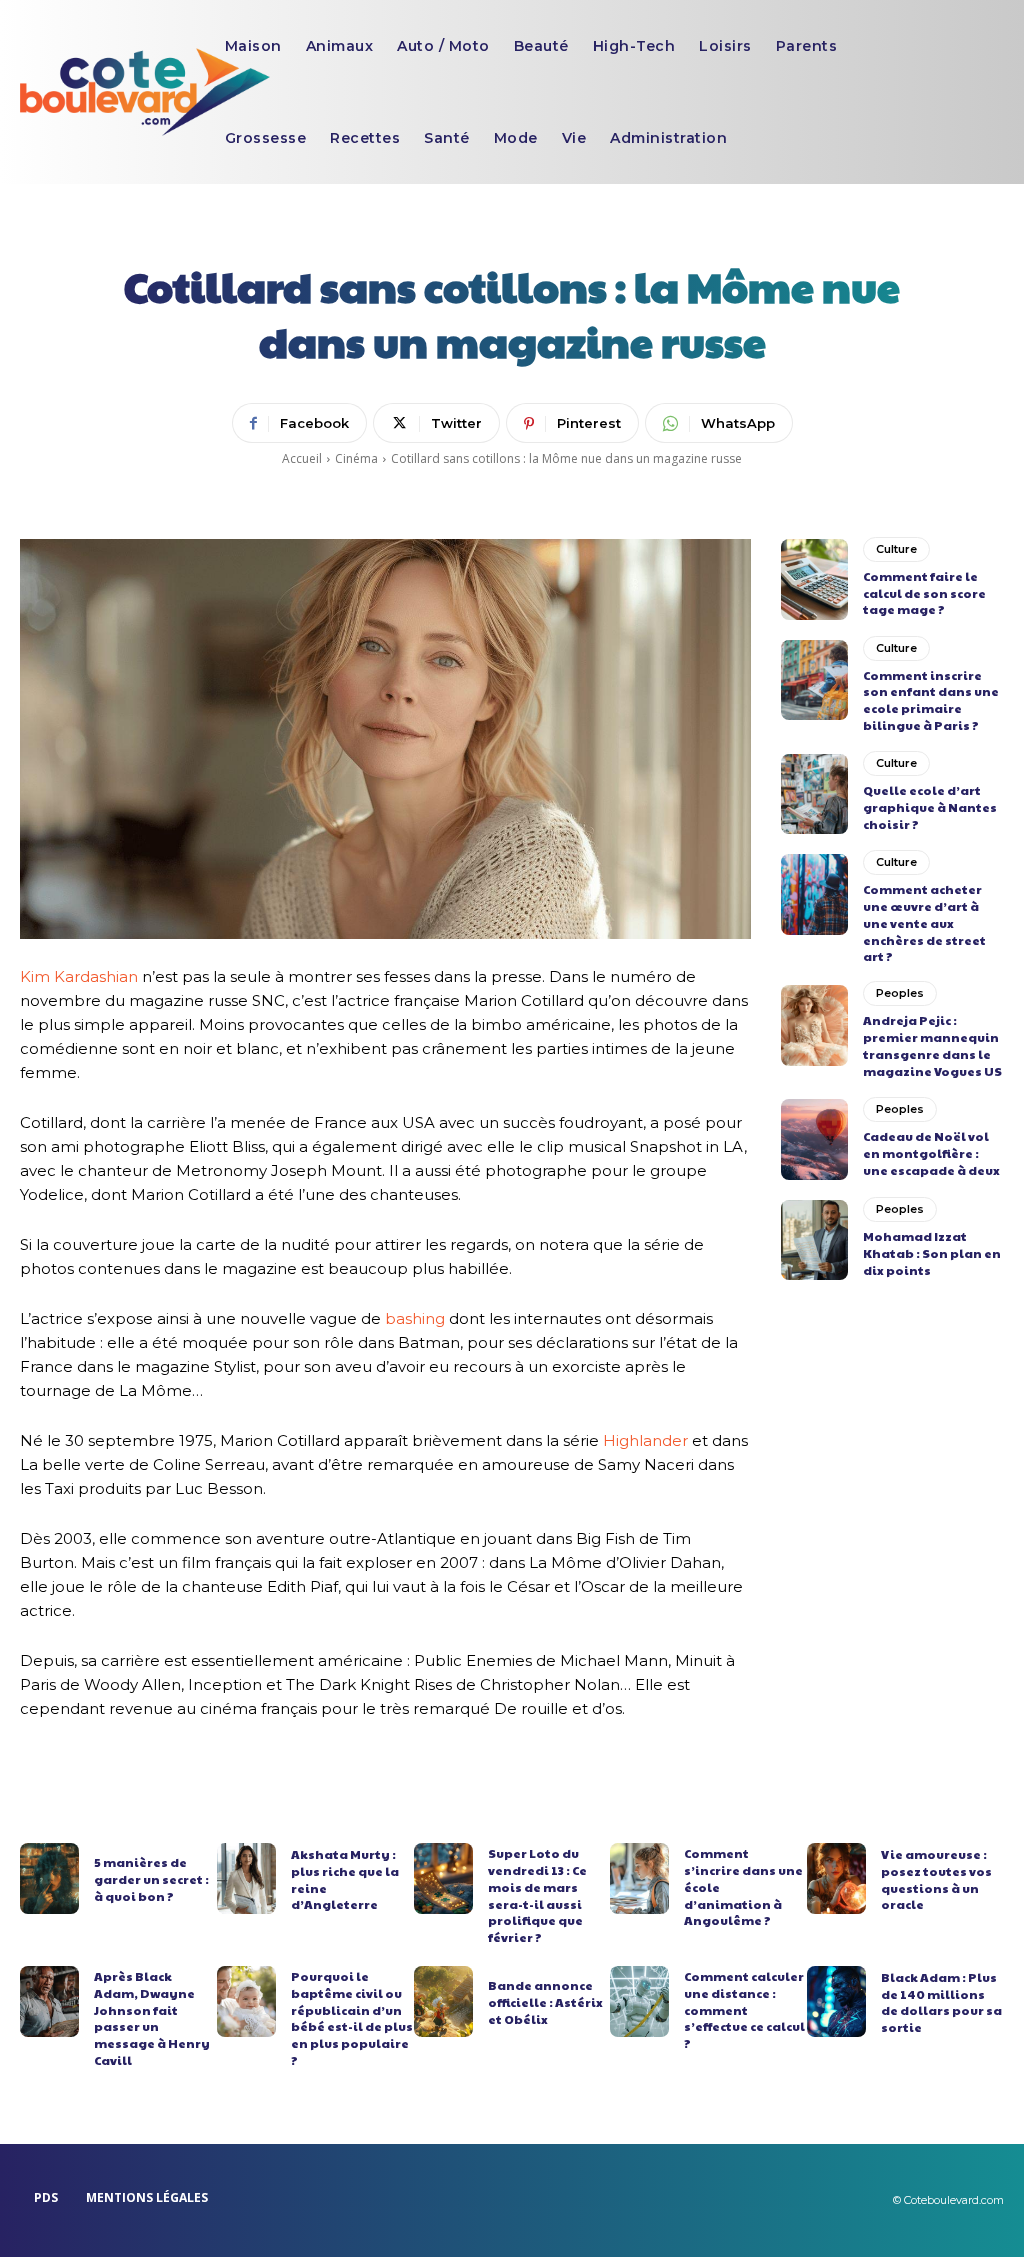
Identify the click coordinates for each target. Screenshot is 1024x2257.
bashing (415, 1318)
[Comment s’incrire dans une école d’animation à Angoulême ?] (639, 1878)
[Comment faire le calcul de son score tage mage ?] (814, 579)
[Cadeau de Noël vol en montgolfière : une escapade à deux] (814, 1139)
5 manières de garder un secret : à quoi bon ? (151, 1879)
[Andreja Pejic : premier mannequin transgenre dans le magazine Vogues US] (814, 1025)
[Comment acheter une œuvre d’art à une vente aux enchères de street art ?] (814, 894)
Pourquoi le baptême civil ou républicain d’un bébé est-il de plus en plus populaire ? (352, 2018)
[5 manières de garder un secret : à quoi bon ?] (49, 1878)
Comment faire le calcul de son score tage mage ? (924, 593)
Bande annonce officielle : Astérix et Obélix (545, 2002)
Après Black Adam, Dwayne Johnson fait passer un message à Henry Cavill (152, 2018)
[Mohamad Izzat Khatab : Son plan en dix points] (814, 1240)
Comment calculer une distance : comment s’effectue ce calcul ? (744, 2009)
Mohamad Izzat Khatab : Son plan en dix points (932, 1253)
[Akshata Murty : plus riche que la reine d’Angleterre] (246, 1878)
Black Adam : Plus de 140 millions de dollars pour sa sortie (941, 2002)
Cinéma (356, 458)
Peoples (900, 993)
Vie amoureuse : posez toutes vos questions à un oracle (936, 1879)
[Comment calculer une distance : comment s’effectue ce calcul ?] (639, 2001)
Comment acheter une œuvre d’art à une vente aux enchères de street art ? (924, 922)
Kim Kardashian (79, 976)
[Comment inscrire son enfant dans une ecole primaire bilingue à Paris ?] (814, 680)
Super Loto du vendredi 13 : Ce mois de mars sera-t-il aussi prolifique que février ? (537, 1895)
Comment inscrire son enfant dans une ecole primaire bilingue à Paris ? (931, 700)
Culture (896, 549)
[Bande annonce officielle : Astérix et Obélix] (443, 2001)
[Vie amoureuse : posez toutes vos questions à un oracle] (836, 1878)
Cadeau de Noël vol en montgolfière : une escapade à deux (931, 1153)
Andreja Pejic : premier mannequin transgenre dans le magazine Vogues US (932, 1045)
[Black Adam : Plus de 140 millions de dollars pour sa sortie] (836, 2001)
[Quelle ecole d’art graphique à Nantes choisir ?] (814, 794)
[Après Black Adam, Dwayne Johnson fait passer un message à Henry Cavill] (49, 2001)
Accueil (302, 458)
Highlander (645, 1440)
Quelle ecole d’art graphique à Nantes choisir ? (930, 807)
